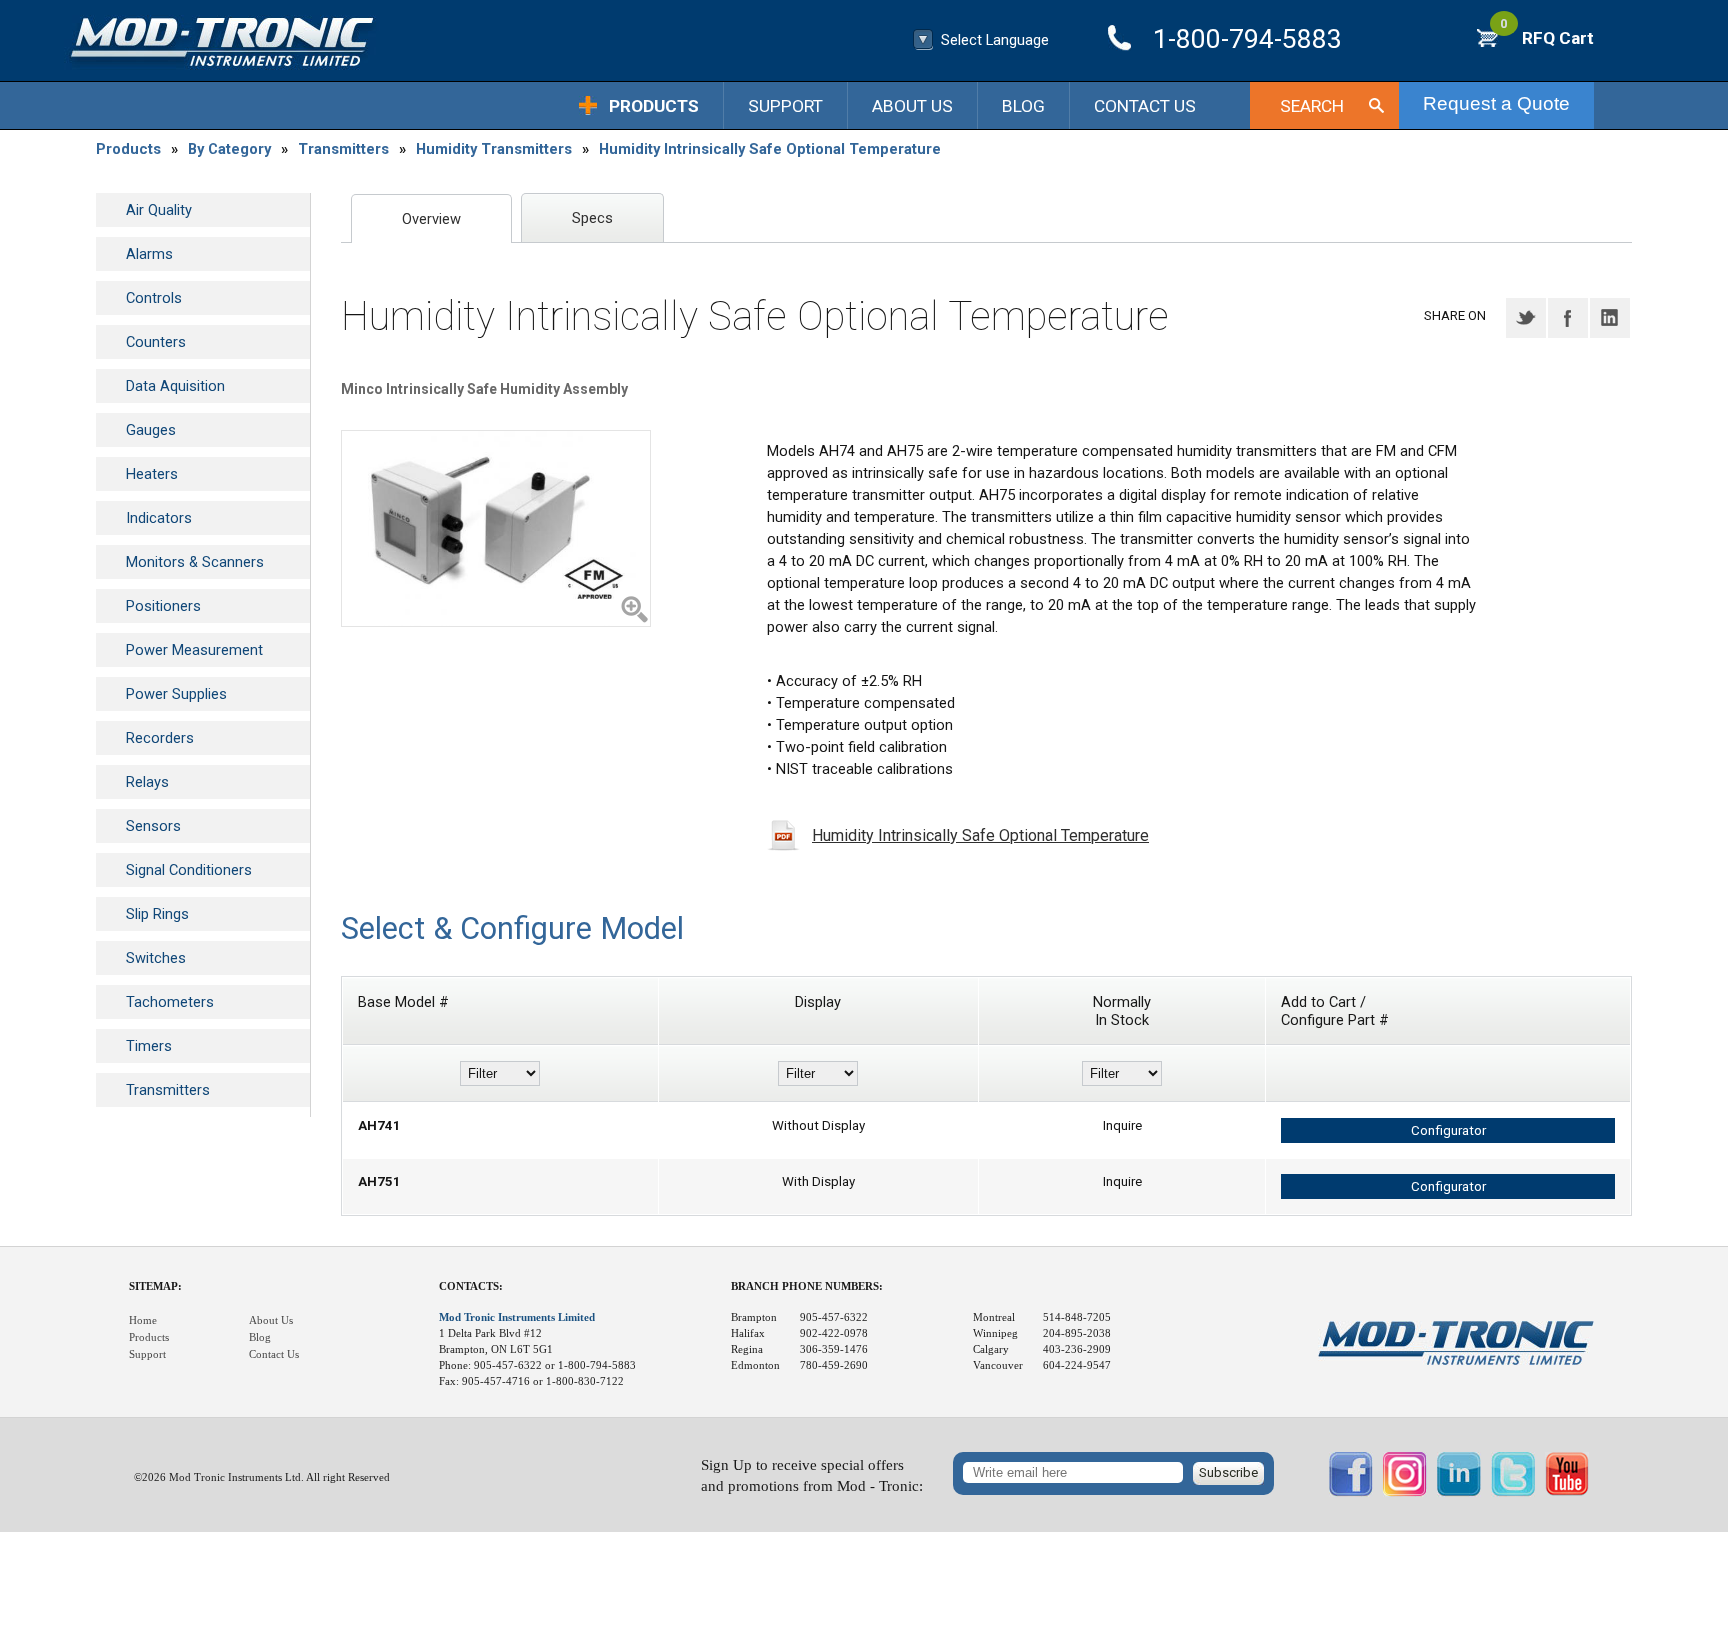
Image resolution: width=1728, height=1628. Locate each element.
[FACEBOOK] (1351, 1492)
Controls (154, 298)
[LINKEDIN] (1459, 1492)
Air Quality (159, 210)
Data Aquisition (175, 386)
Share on (1455, 315)
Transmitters (343, 149)
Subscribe (1228, 1472)
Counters (156, 342)
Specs (592, 218)
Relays (147, 782)
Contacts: (471, 1286)
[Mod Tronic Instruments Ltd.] (222, 42)
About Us (912, 106)
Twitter (1526, 318)
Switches (156, 958)
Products (654, 106)
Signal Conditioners (189, 870)
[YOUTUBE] (1567, 1492)
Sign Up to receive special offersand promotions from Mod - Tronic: (812, 1475)
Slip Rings (157, 914)
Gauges (151, 430)
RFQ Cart (1547, 38)
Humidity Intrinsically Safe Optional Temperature (770, 149)
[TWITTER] (1513, 1492)
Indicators (159, 518)
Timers (149, 1046)
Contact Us (1145, 106)
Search (1312, 106)
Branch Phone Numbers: (807, 1286)
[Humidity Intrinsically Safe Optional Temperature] (496, 528)
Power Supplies (176, 694)
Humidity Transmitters (494, 149)
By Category (229, 149)
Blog (1023, 106)
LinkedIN (1610, 318)
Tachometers (170, 1002)
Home (143, 1320)
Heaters (152, 474)
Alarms (149, 254)
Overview (431, 219)
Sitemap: (155, 1286)
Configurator (1448, 1130)
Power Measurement (194, 650)
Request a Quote (1496, 103)
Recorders (160, 738)
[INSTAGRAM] (1405, 1492)
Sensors (153, 826)
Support (785, 106)
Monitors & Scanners (195, 562)
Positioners (163, 606)
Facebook (1568, 318)
